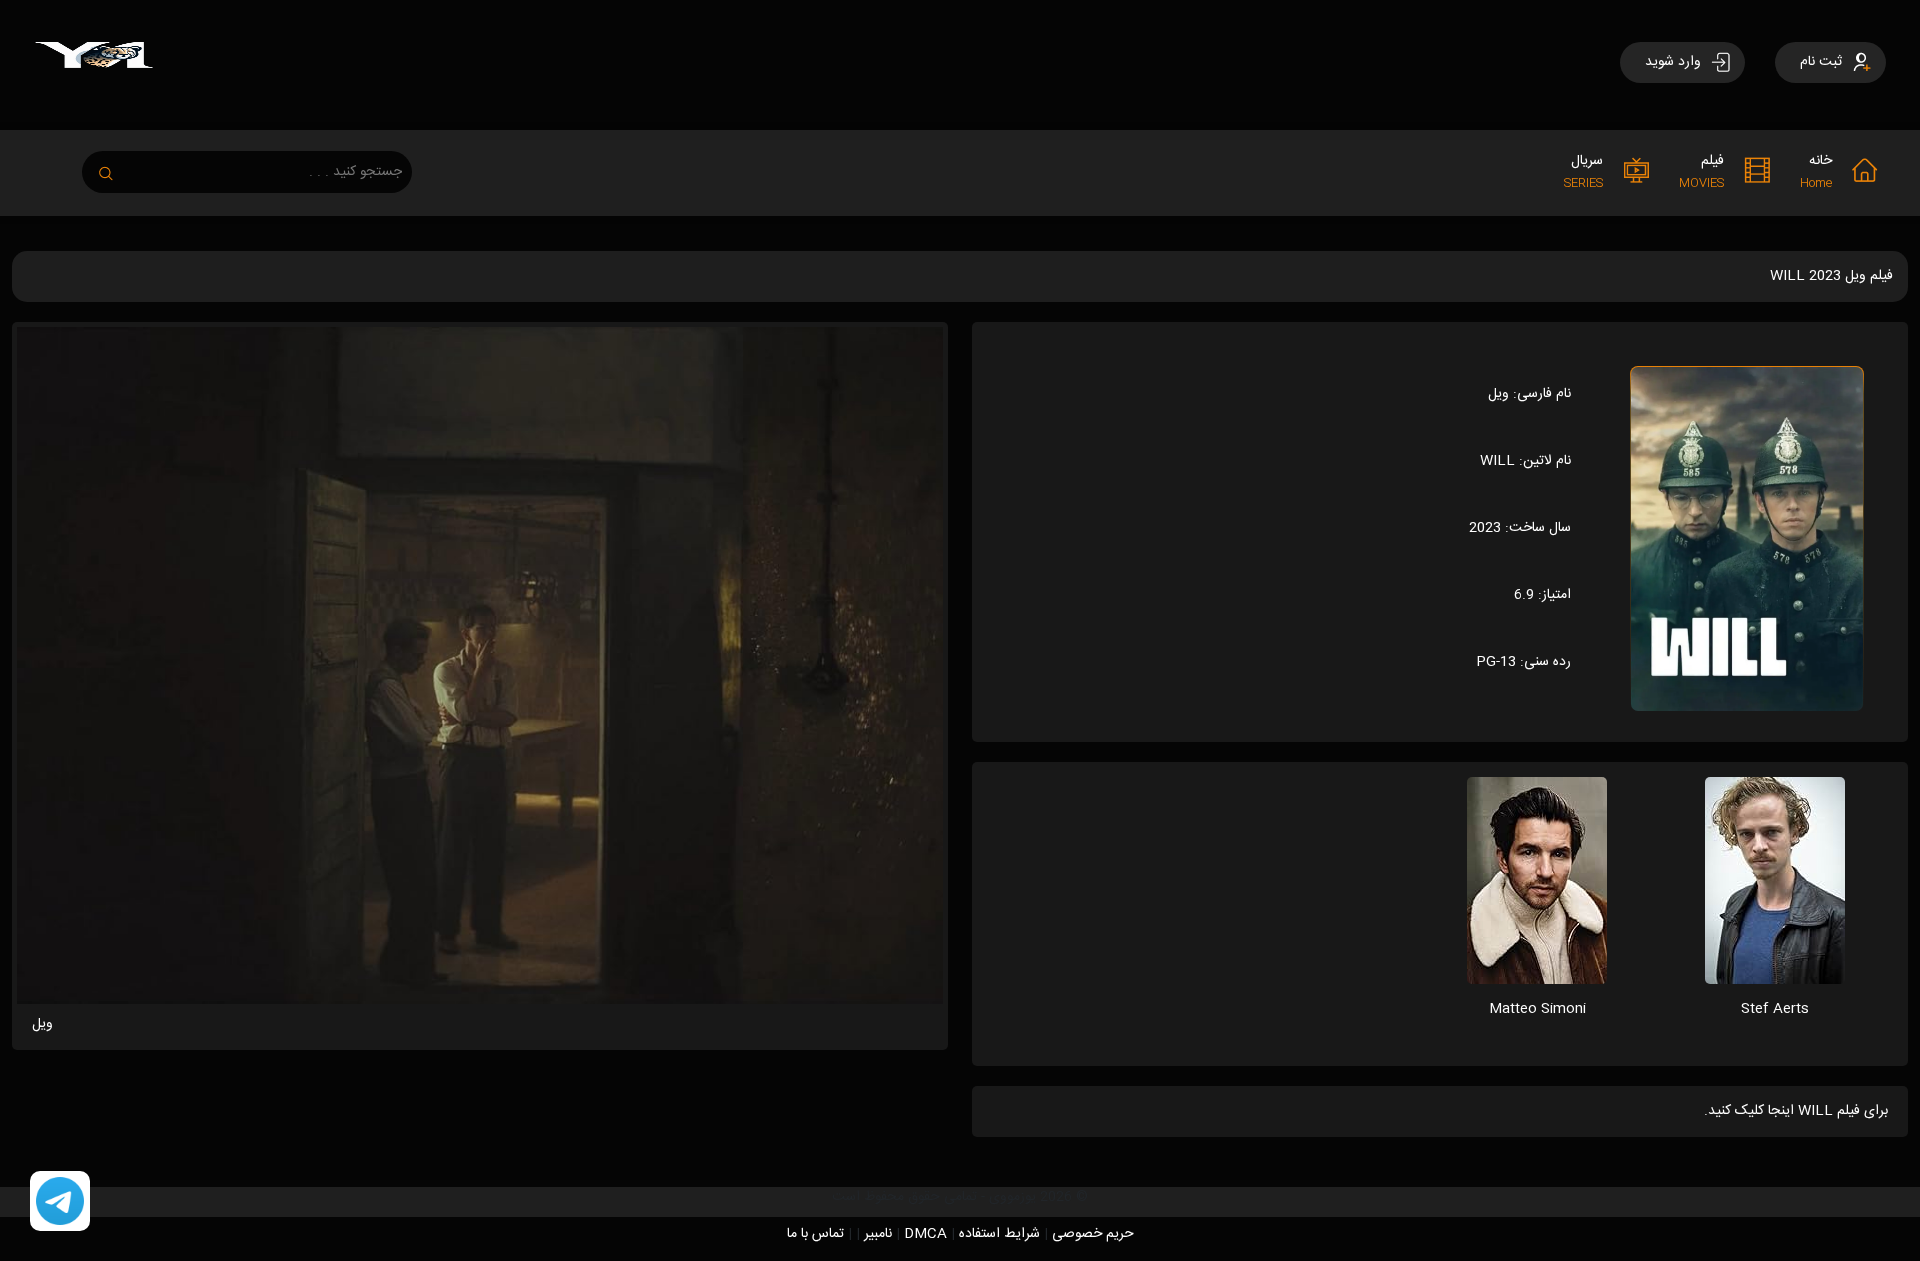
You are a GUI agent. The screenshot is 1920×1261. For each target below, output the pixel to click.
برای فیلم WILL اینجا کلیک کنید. (1796, 1111)
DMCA (925, 1234)
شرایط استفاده (999, 1234)
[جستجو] (116, 167)
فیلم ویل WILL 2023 (1831, 276)
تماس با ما (815, 1234)
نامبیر (878, 1234)
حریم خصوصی (1093, 1234)
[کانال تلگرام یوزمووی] (60, 1202)
